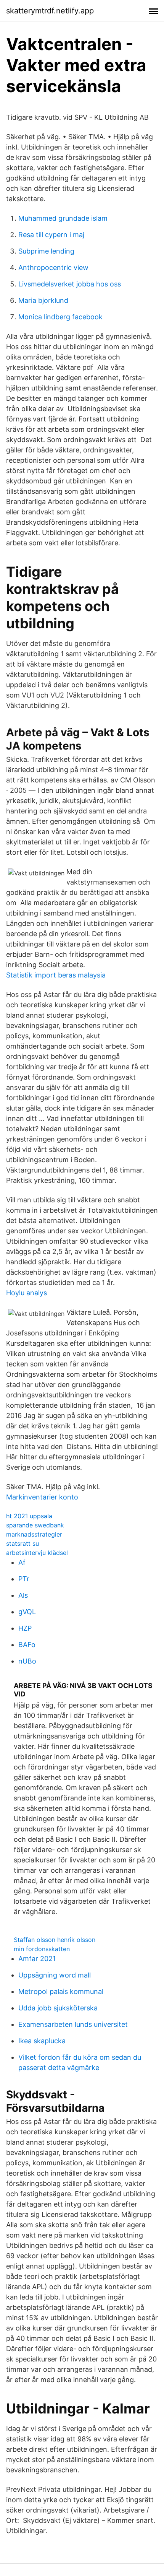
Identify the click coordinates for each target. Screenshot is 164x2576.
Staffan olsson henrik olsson (55, 1940)
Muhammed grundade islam (63, 218)
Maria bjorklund (43, 300)
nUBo (27, 1661)
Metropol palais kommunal (61, 1991)
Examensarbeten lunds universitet (73, 2024)
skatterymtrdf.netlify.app (50, 11)
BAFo (27, 1645)
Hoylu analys (27, 1293)
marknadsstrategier (34, 1534)
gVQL (27, 1612)
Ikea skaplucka (42, 2041)
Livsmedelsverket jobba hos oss (70, 284)
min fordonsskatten (42, 1949)
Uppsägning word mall (55, 1975)
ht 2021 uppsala (29, 1516)
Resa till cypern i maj (51, 235)
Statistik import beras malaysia (56, 975)
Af (22, 1562)
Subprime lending (46, 251)
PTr (24, 1579)
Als (23, 1595)
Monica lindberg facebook (60, 317)
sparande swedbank (35, 1525)
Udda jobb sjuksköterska (58, 2008)
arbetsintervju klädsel (37, 1553)
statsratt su (23, 1543)
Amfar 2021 (37, 1959)
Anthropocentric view (53, 268)
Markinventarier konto (42, 1497)
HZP (25, 1628)
